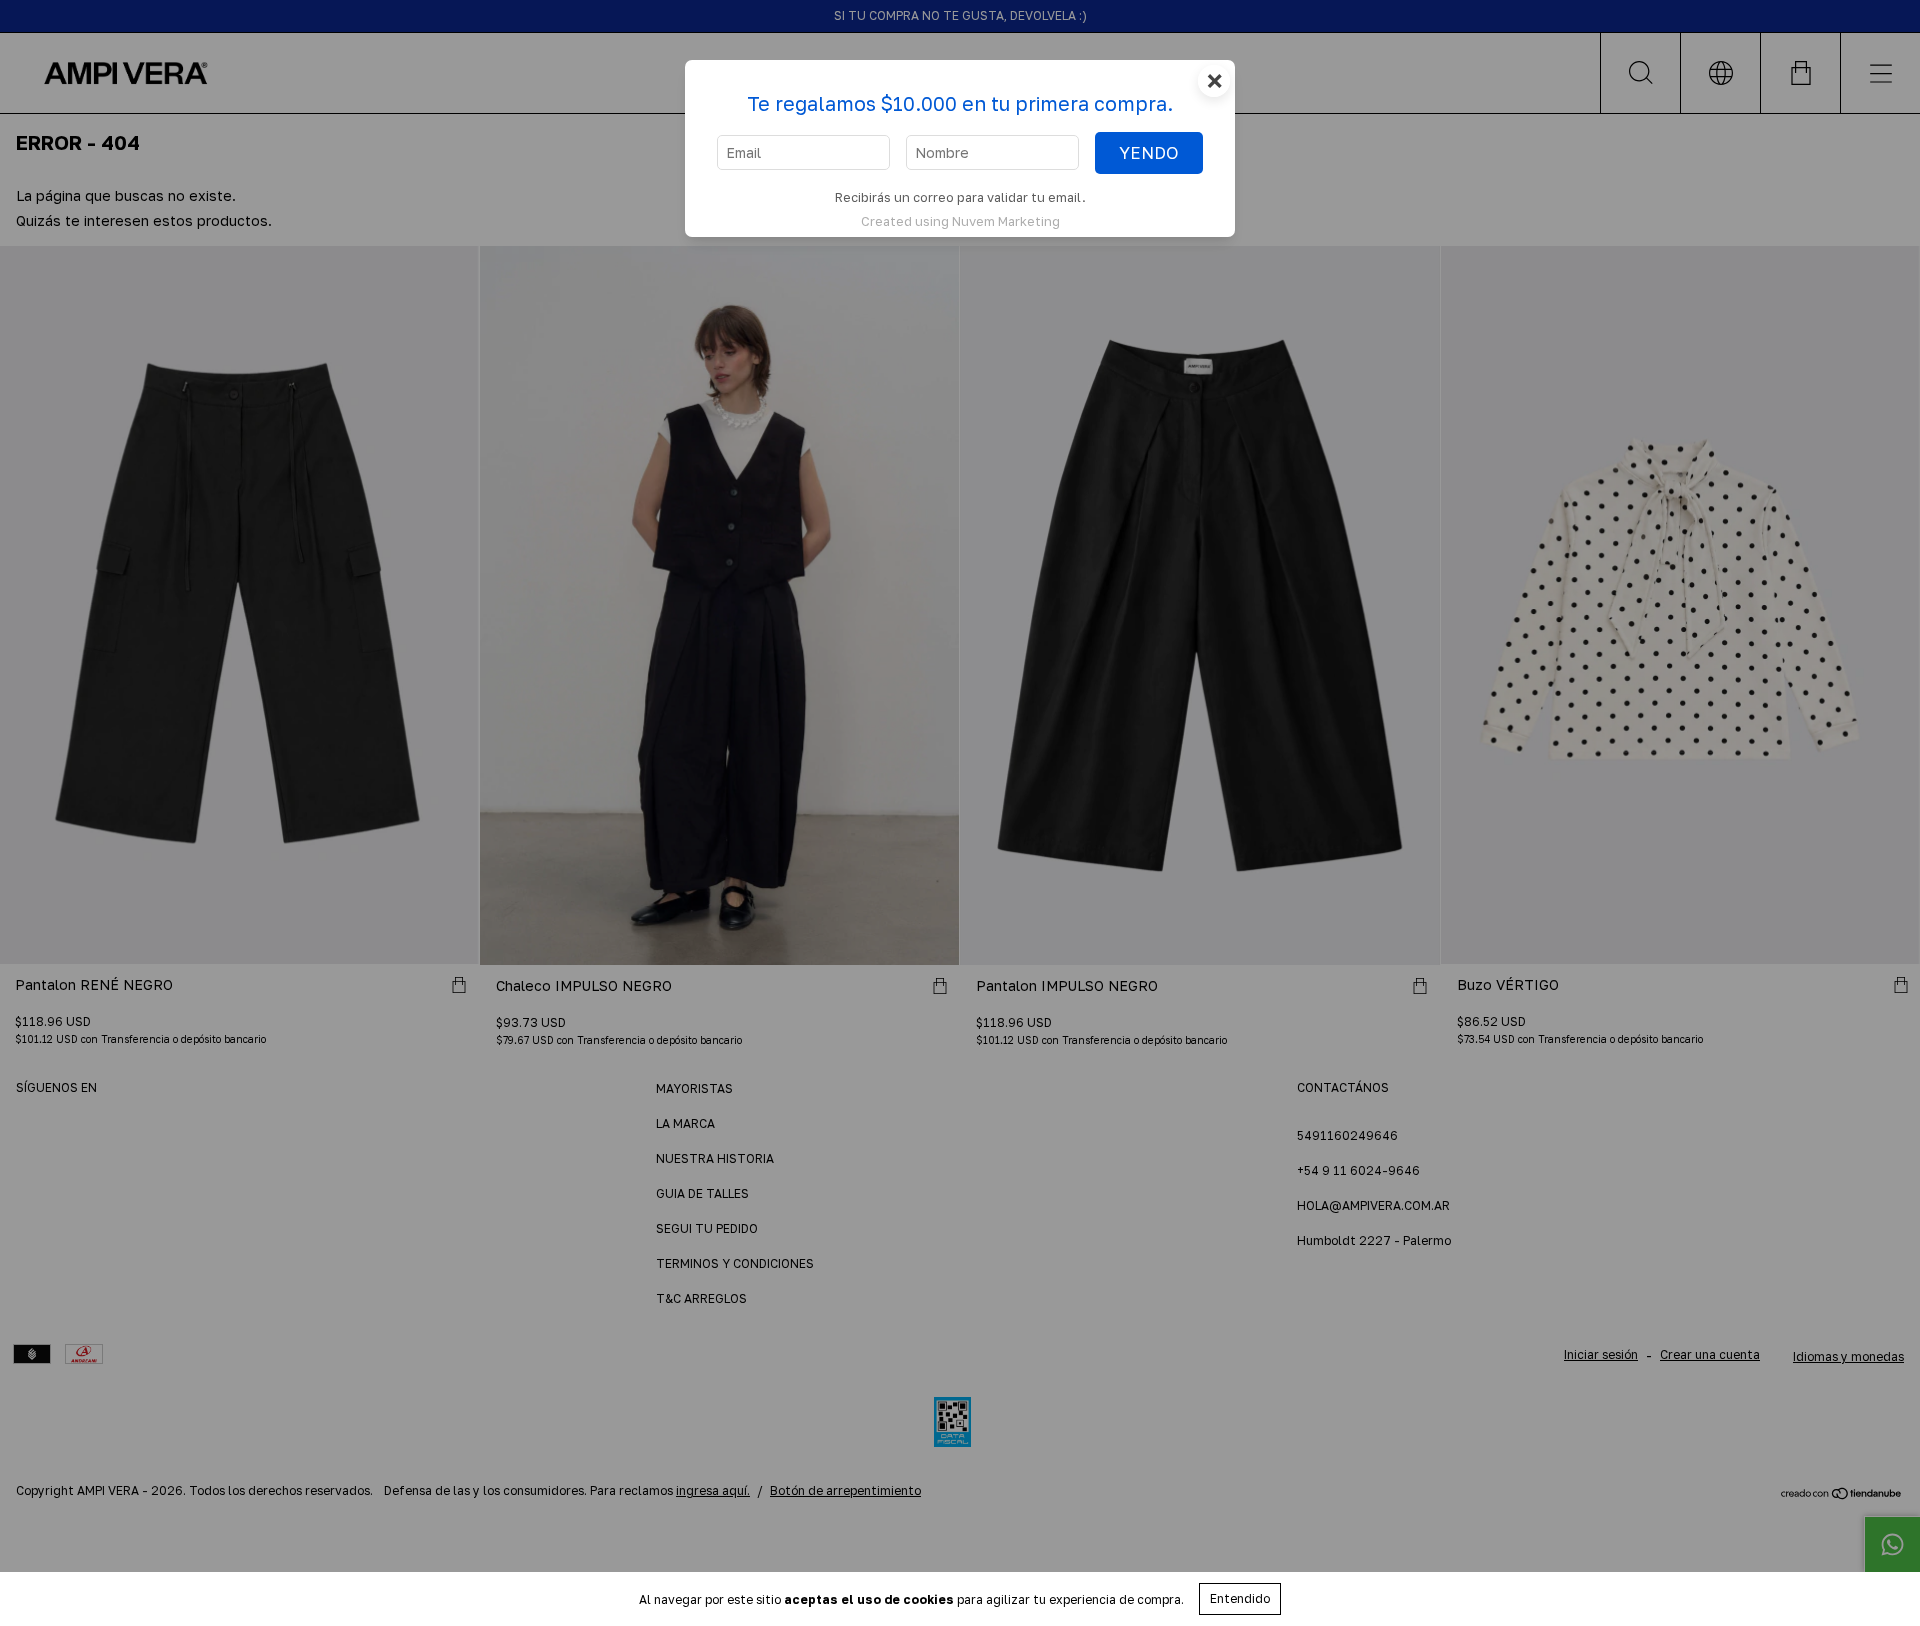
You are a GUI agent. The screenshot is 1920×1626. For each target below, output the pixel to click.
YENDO (1149, 153)
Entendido (1240, 1598)
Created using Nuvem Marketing (960, 221)
